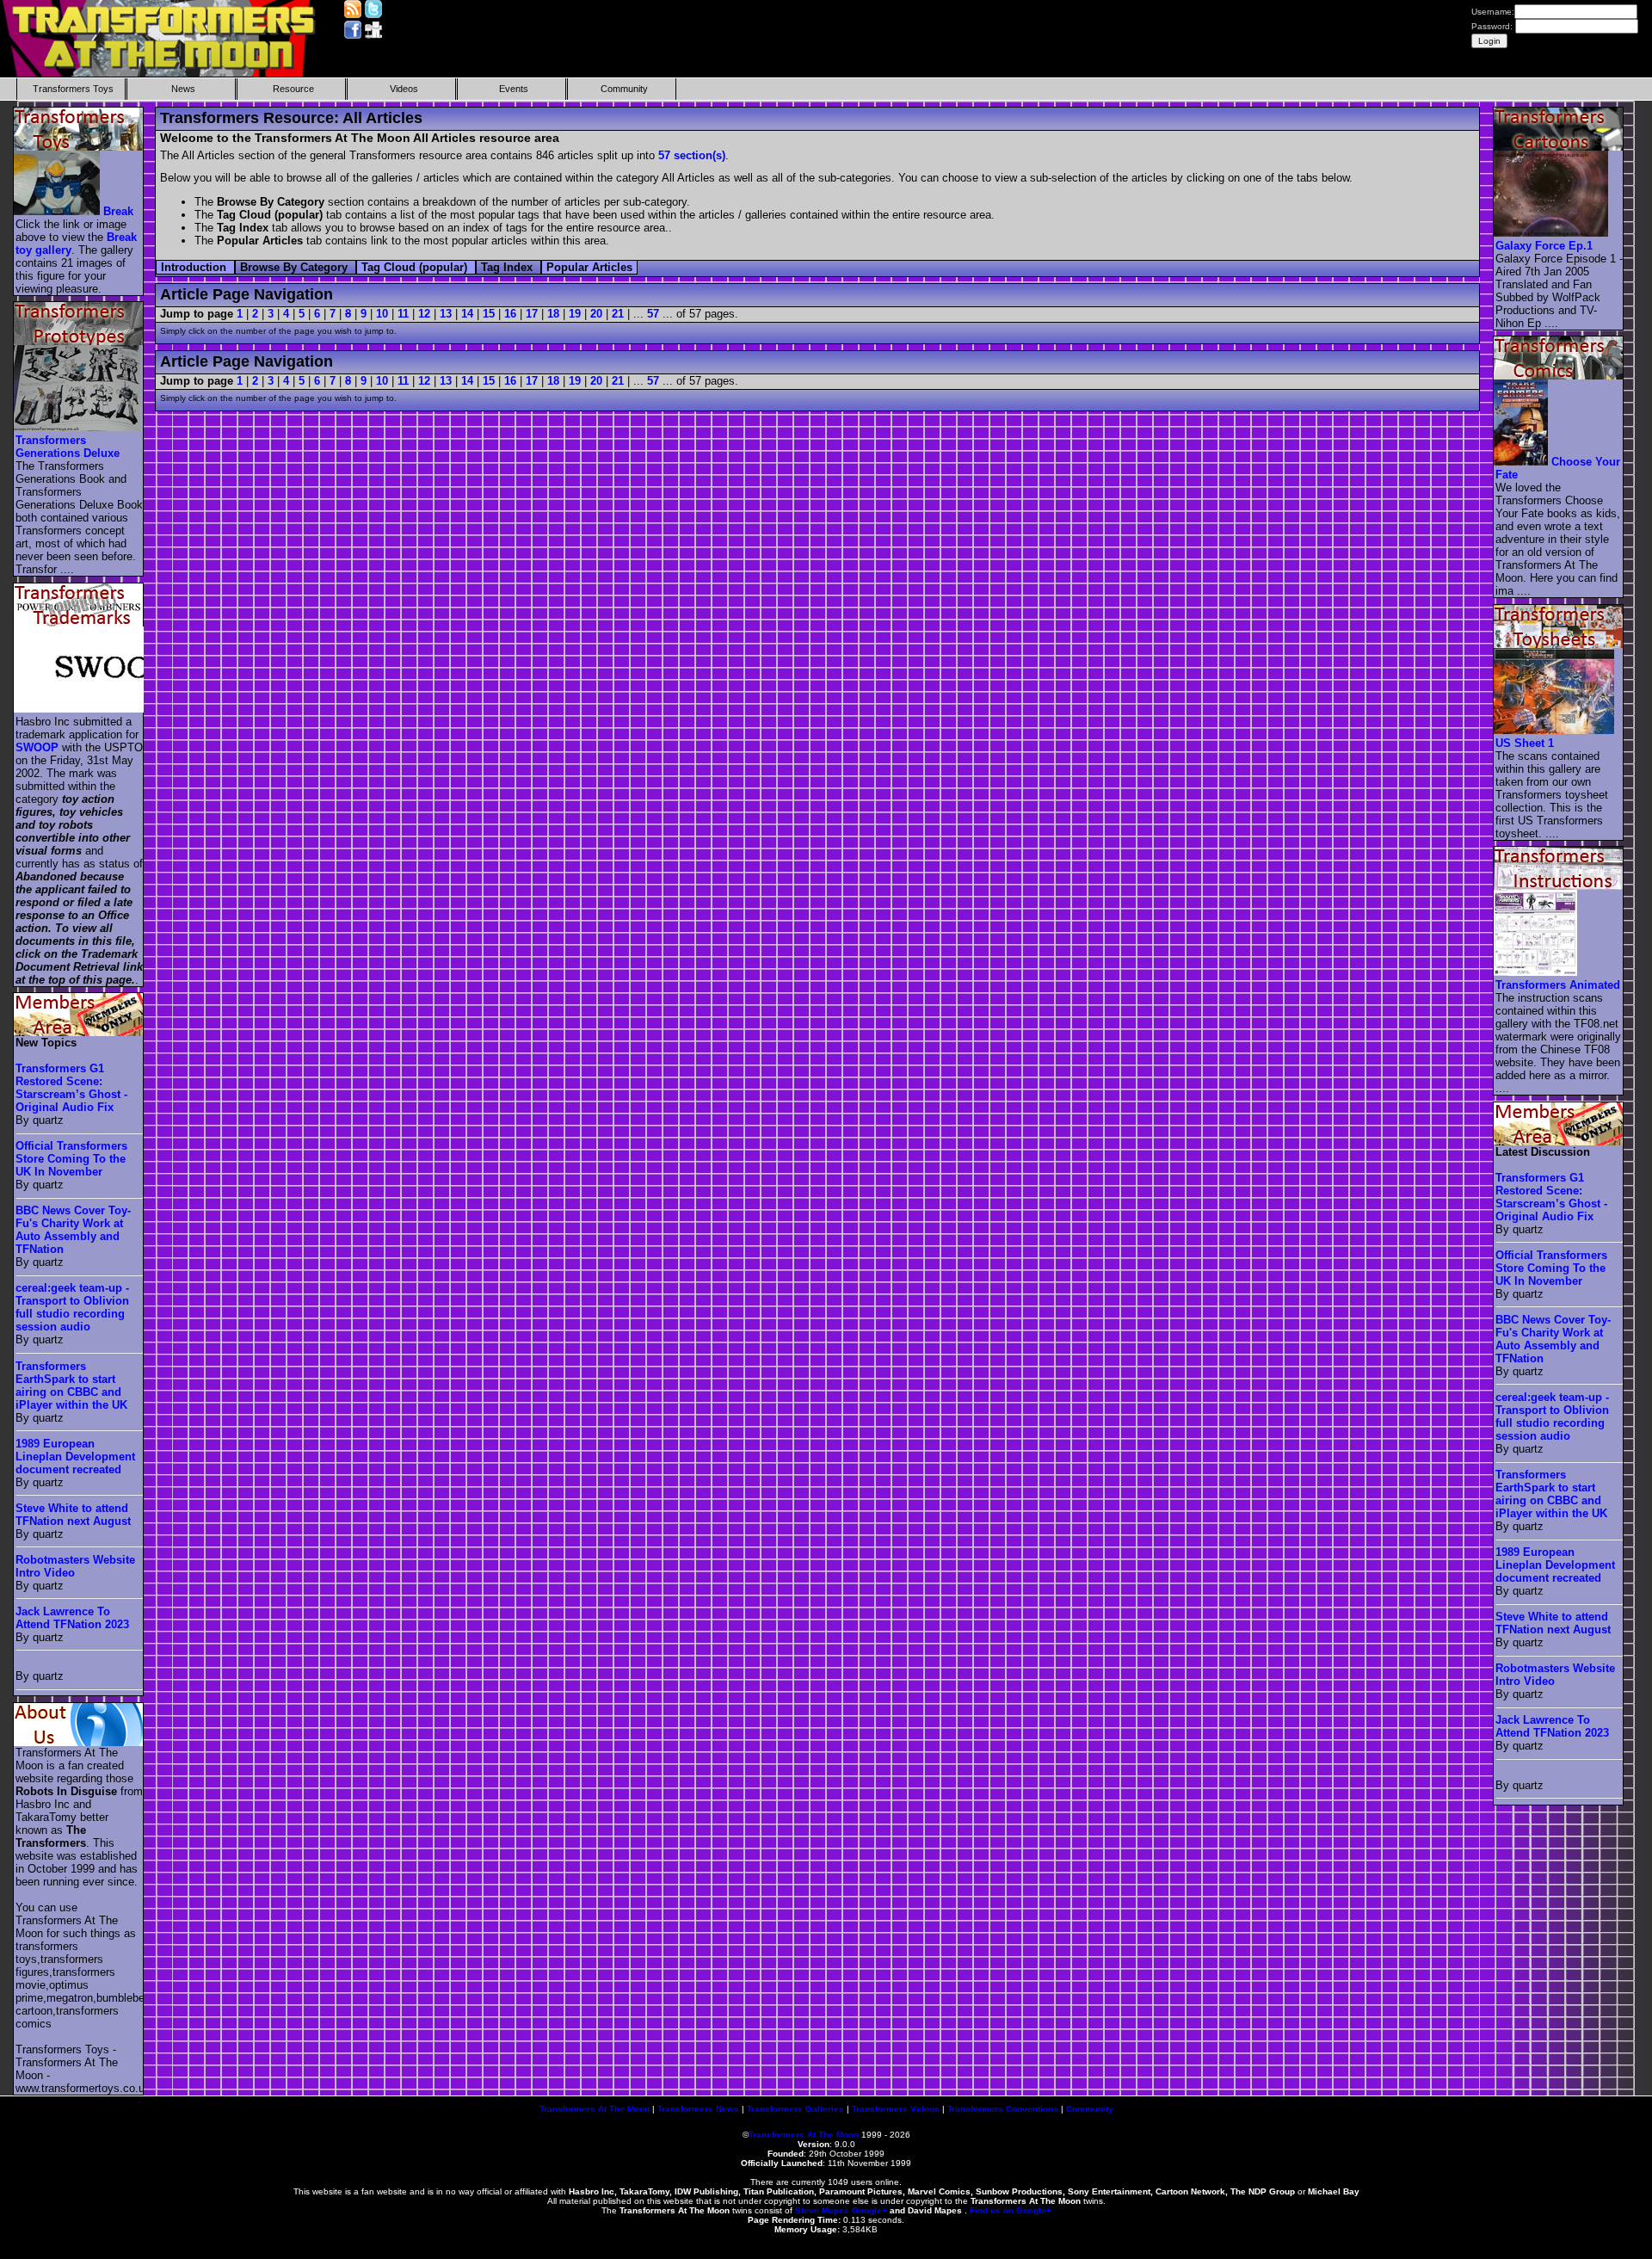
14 (467, 314)
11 (403, 314)
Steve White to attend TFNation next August (73, 1515)
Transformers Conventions (1003, 2109)
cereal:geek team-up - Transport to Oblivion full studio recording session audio (72, 1307)
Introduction (195, 267)
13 (446, 314)
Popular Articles (589, 267)
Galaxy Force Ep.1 (1544, 246)
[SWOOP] (109, 709)
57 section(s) (692, 155)
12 (424, 314)
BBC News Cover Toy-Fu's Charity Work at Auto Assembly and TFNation (73, 1230)
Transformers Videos (896, 2109)
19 (575, 314)
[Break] (58, 211)
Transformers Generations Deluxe (68, 447)
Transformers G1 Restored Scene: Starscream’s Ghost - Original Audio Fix (71, 1088)
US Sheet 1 (1525, 743)
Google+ (869, 2210)
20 (596, 314)
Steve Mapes (822, 2210)
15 (489, 314)
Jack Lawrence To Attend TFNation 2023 (72, 1618)
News (183, 89)
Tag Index (509, 267)
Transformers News (698, 2109)
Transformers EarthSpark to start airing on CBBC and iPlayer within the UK (71, 1386)
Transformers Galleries (795, 2109)
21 (618, 314)
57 (653, 314)
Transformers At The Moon (595, 2109)
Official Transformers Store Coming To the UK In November (71, 1159)
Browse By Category (296, 267)
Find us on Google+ (1011, 2210)
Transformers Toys (73, 89)
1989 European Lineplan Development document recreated (75, 1457)
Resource (293, 89)
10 (382, 314)
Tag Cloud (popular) (416, 267)
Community (624, 89)
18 (553, 314)
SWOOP (37, 747)
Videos (404, 89)
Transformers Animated (1558, 985)
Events (514, 89)
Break (118, 211)
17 (532, 314)
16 (510, 314)
